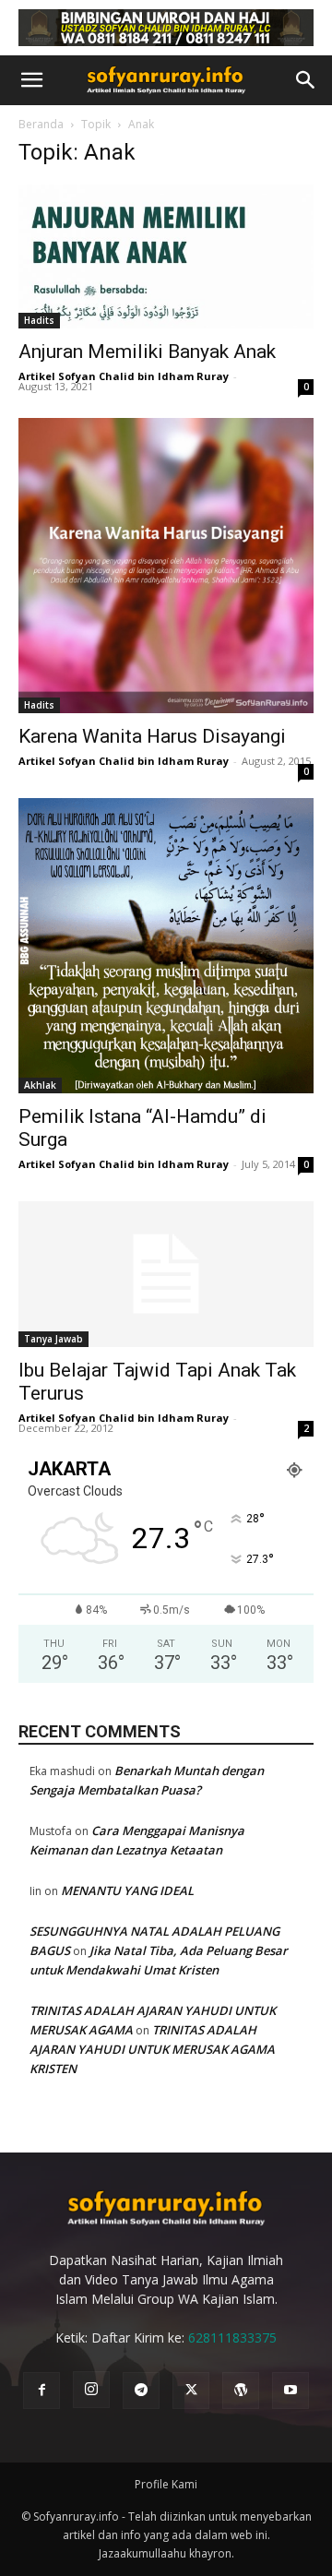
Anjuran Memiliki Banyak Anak (147, 352)
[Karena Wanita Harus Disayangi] (166, 566)
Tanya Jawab (53, 1339)
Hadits (39, 320)
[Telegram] (141, 2391)
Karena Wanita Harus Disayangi (152, 736)
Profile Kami (166, 2484)
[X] (191, 2391)
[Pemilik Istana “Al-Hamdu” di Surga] (166, 946)
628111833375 (232, 2337)
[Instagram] (91, 2390)
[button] (31, 80)
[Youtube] (290, 2391)
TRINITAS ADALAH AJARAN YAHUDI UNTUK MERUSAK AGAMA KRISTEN (152, 2049)
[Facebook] (41, 2391)
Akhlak (40, 1085)
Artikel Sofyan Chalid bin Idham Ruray (124, 376)
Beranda (41, 124)
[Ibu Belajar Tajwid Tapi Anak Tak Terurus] (166, 1274)
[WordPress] (241, 2391)
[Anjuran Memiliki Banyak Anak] (166, 257)
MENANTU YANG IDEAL (127, 1890)
